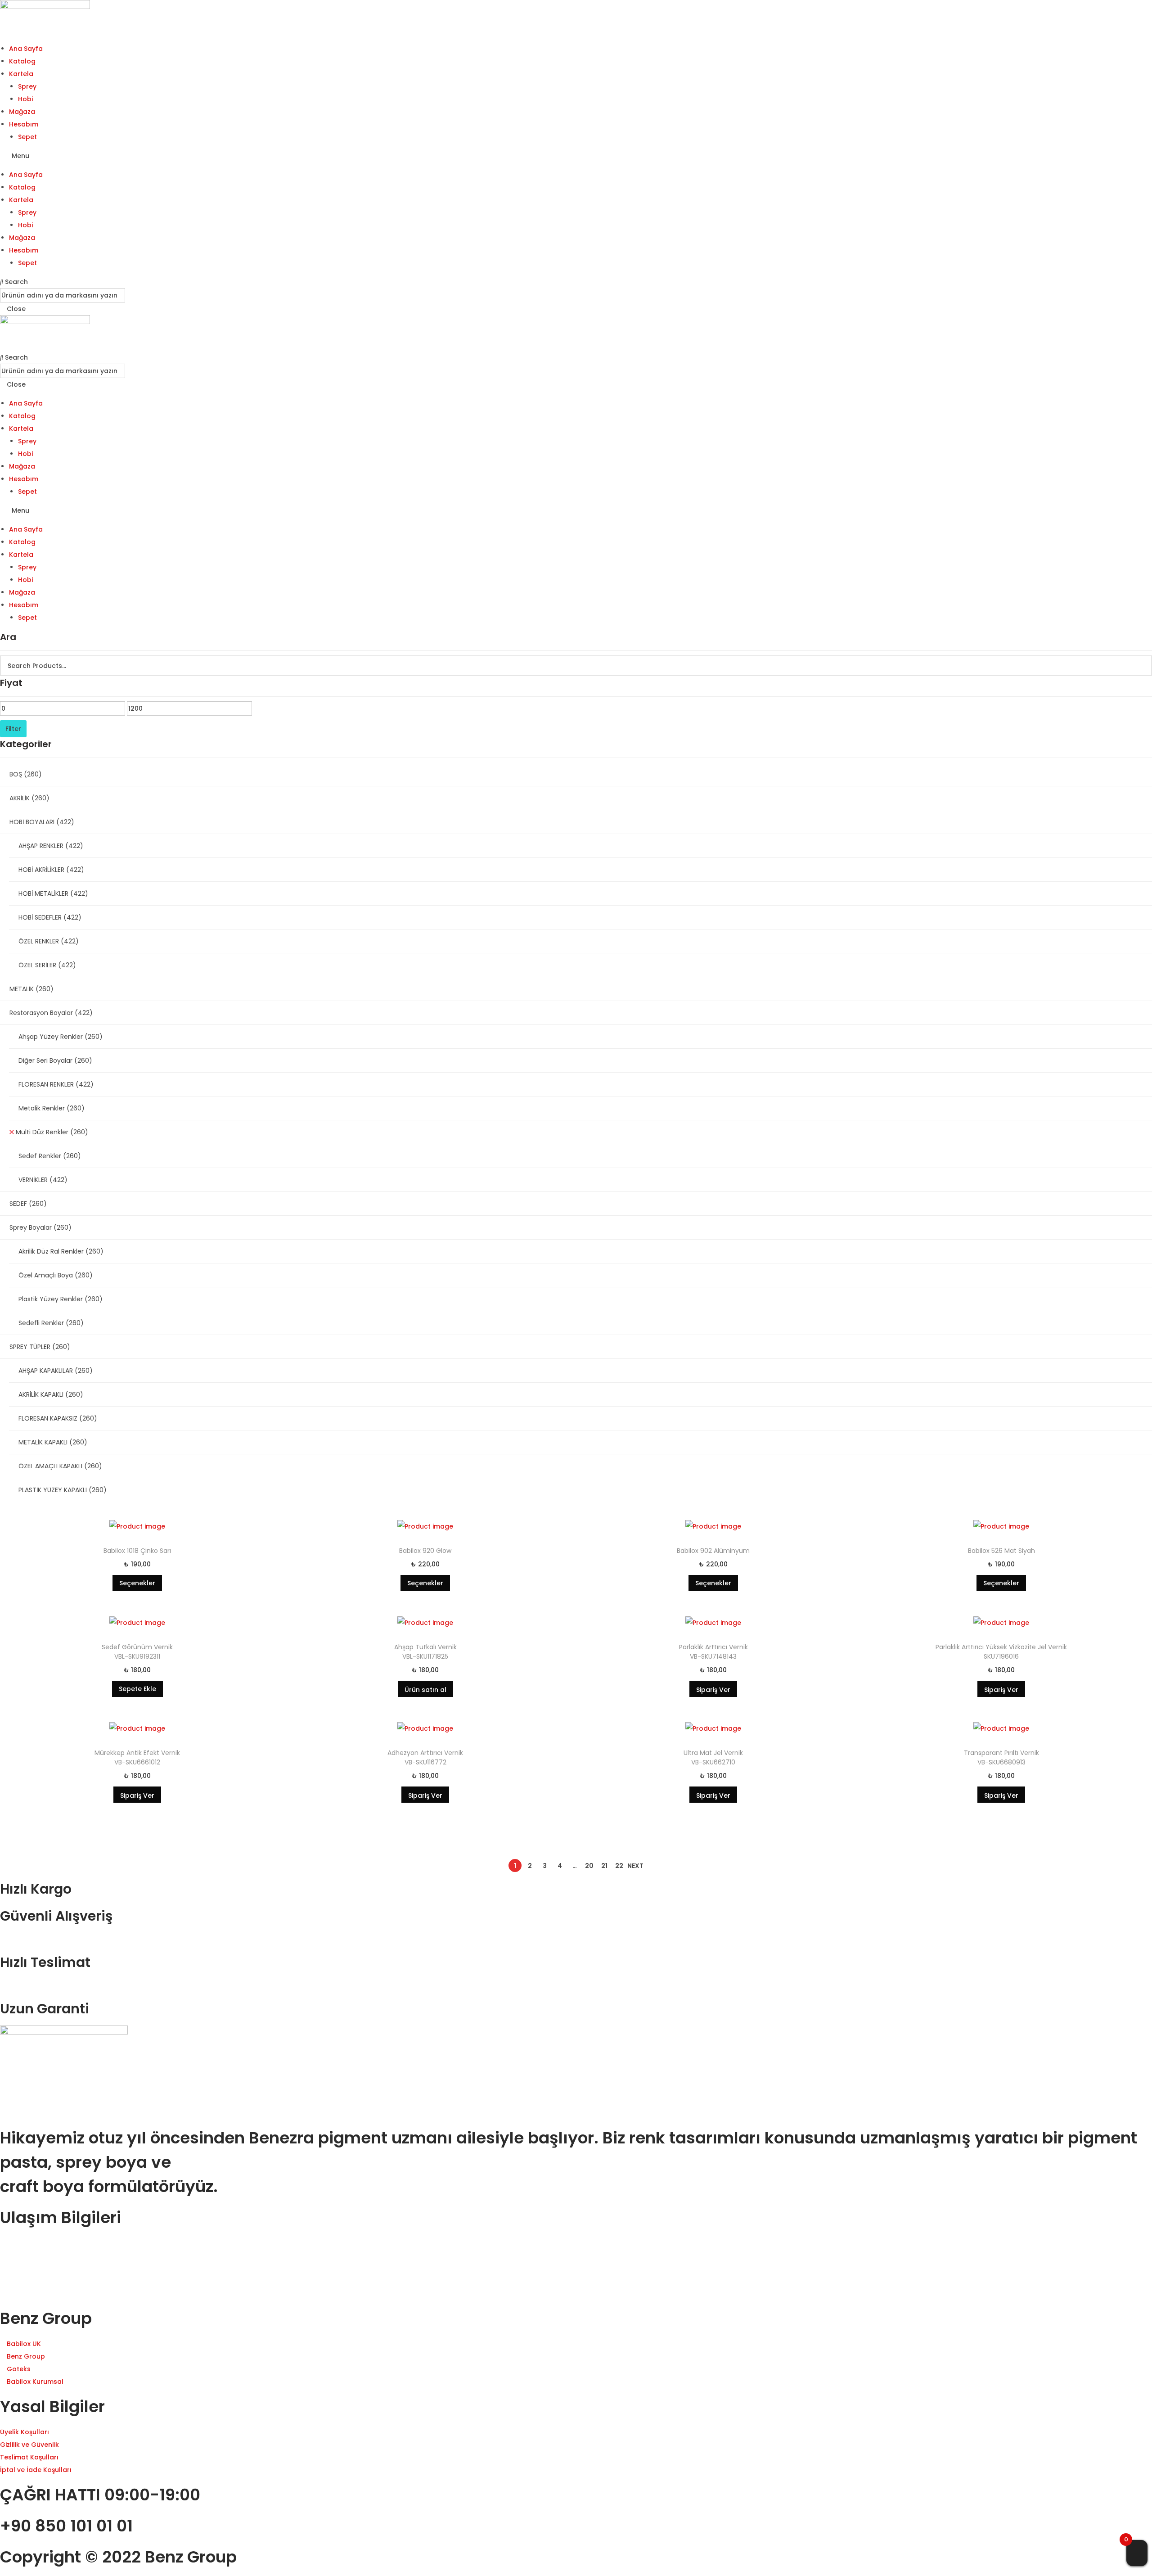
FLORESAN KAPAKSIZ (58, 1418)
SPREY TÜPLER (40, 1347)
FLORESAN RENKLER (56, 1084)
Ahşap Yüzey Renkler (61, 1037)
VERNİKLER (43, 1180)
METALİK (31, 989)
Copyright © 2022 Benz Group (118, 2557)
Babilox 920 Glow (425, 1551)
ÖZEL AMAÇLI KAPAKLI (60, 1466)
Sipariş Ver (713, 1690)
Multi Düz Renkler (52, 1132)
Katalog (22, 61)
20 (589, 1866)
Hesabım (24, 124)
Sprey (27, 86)
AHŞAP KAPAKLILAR (56, 1371)
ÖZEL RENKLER (49, 941)
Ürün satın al (425, 1690)
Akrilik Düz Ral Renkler (61, 1251)
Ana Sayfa (26, 49)
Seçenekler (137, 1583)
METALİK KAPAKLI (53, 1442)
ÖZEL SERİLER (47, 965)
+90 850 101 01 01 (66, 2526)
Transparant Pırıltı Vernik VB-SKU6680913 (1001, 1757)
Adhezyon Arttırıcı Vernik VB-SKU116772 (425, 1757)
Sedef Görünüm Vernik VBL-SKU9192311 (137, 1652)
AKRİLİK (29, 798)
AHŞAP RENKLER (51, 846)
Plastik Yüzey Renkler (61, 1299)
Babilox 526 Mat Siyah (1001, 1551)
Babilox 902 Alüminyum (713, 1551)
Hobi (25, 99)
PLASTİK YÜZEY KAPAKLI (63, 1490)
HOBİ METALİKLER (53, 893)
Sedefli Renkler (51, 1323)
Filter (13, 729)
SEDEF (28, 1204)
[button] (576, 156)
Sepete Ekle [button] (137, 1689)
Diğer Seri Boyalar (55, 1060)
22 (619, 1866)
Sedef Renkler (50, 1156)
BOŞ (26, 774)
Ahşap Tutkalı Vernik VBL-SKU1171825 (425, 1652)
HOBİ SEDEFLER (50, 917)
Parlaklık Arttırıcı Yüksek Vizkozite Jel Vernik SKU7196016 (1001, 1652)
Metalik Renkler (52, 1108)
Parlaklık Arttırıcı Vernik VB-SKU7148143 (713, 1652)
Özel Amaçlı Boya (56, 1275)
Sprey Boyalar (40, 1227)
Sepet (27, 137)
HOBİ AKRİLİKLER (51, 870)
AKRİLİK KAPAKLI (51, 1394)
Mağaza (22, 112)
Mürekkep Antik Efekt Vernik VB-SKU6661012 (137, 1757)
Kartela (21, 74)
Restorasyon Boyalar (51, 1013)
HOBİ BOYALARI (42, 822)
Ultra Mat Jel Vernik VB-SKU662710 (713, 1757)
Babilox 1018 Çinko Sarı (137, 1551)
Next (635, 1866)
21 (604, 1866)
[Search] (1140, 666)
